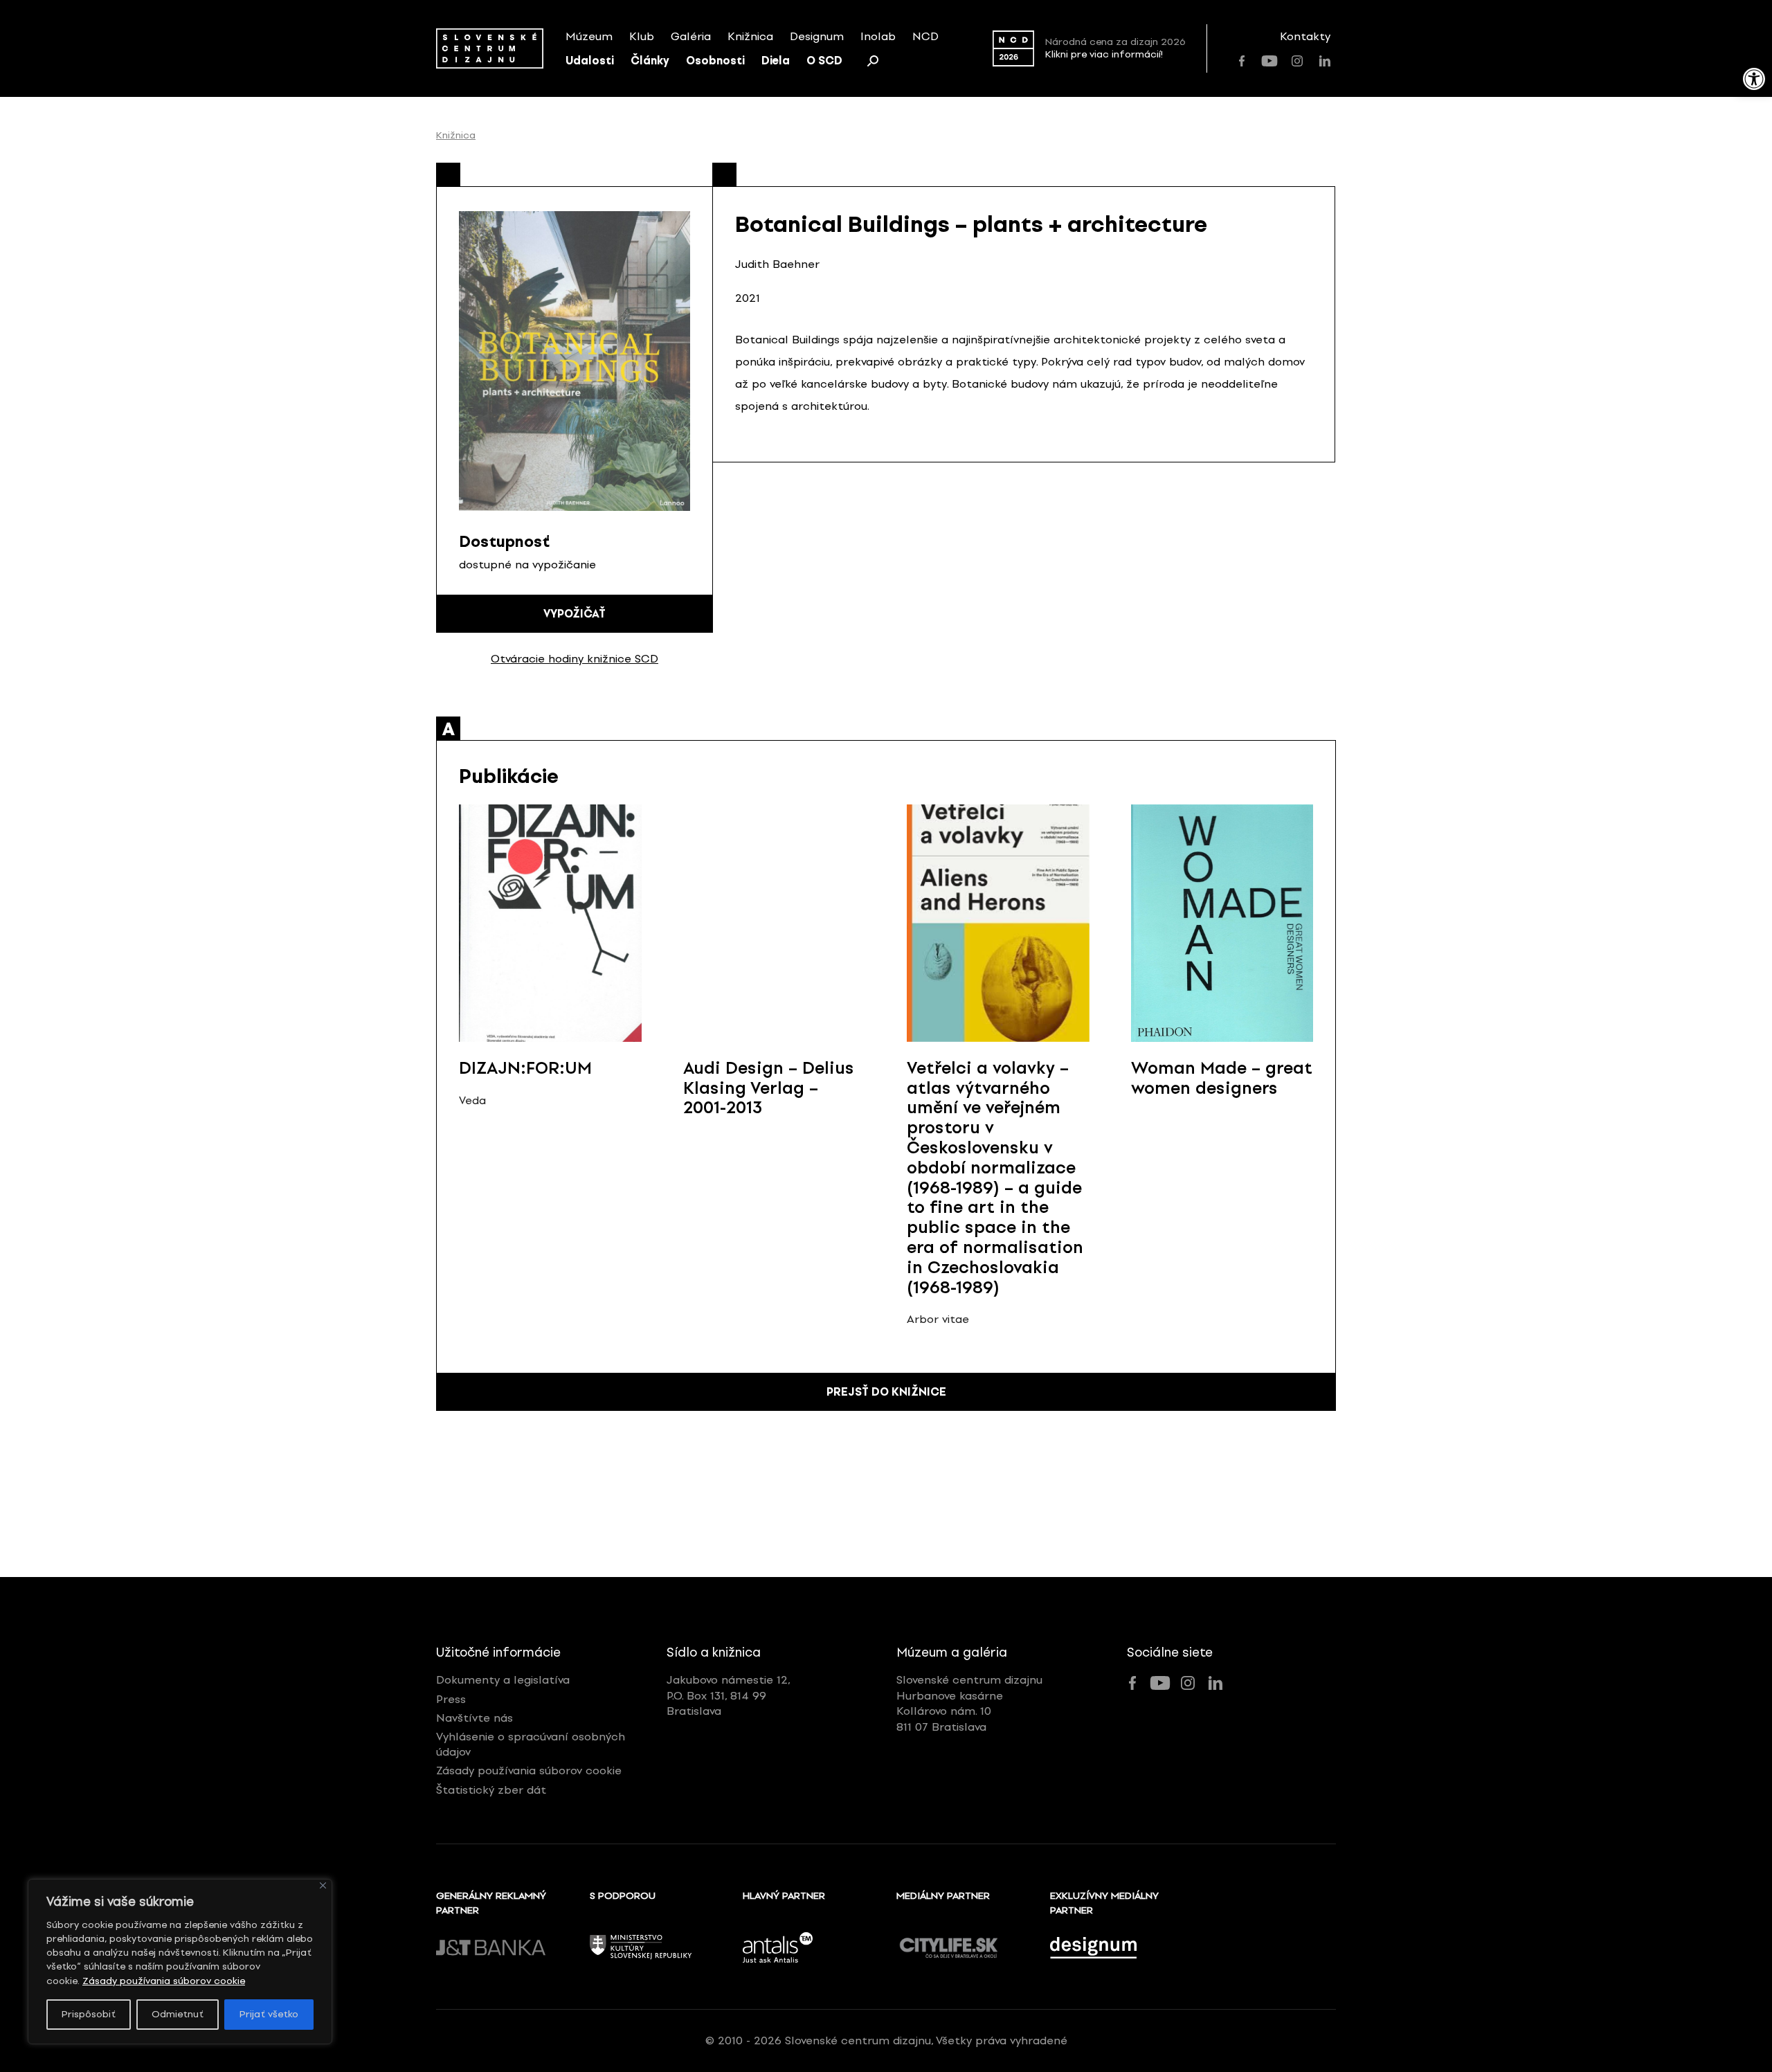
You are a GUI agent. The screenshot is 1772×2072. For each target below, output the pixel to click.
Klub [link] (642, 36)
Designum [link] (817, 36)
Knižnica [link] (750, 36)
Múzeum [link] (589, 36)
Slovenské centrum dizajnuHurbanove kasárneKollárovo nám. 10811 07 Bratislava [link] (969, 1703)
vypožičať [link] (575, 614)
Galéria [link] (691, 36)
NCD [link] (925, 36)
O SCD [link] (824, 61)
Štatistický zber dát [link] (491, 1790)
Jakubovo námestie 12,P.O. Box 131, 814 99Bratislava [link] (729, 1695)
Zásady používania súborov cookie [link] (164, 1981)
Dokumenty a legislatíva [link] (503, 1680)
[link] (1754, 79)
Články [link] (650, 61)
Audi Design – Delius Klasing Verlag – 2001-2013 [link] (769, 1088)
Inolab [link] (878, 36)
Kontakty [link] (1305, 36)
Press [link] (451, 1699)
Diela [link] (776, 61)
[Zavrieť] (323, 1885)
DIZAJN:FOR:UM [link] (525, 1068)
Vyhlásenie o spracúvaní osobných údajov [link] (531, 1744)
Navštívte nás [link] (474, 1718)
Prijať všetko (269, 2014)
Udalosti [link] (590, 61)
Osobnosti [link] (715, 61)
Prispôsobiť (89, 2014)
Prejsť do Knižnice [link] (886, 1392)
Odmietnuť (178, 2014)
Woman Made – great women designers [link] (1222, 1078)
